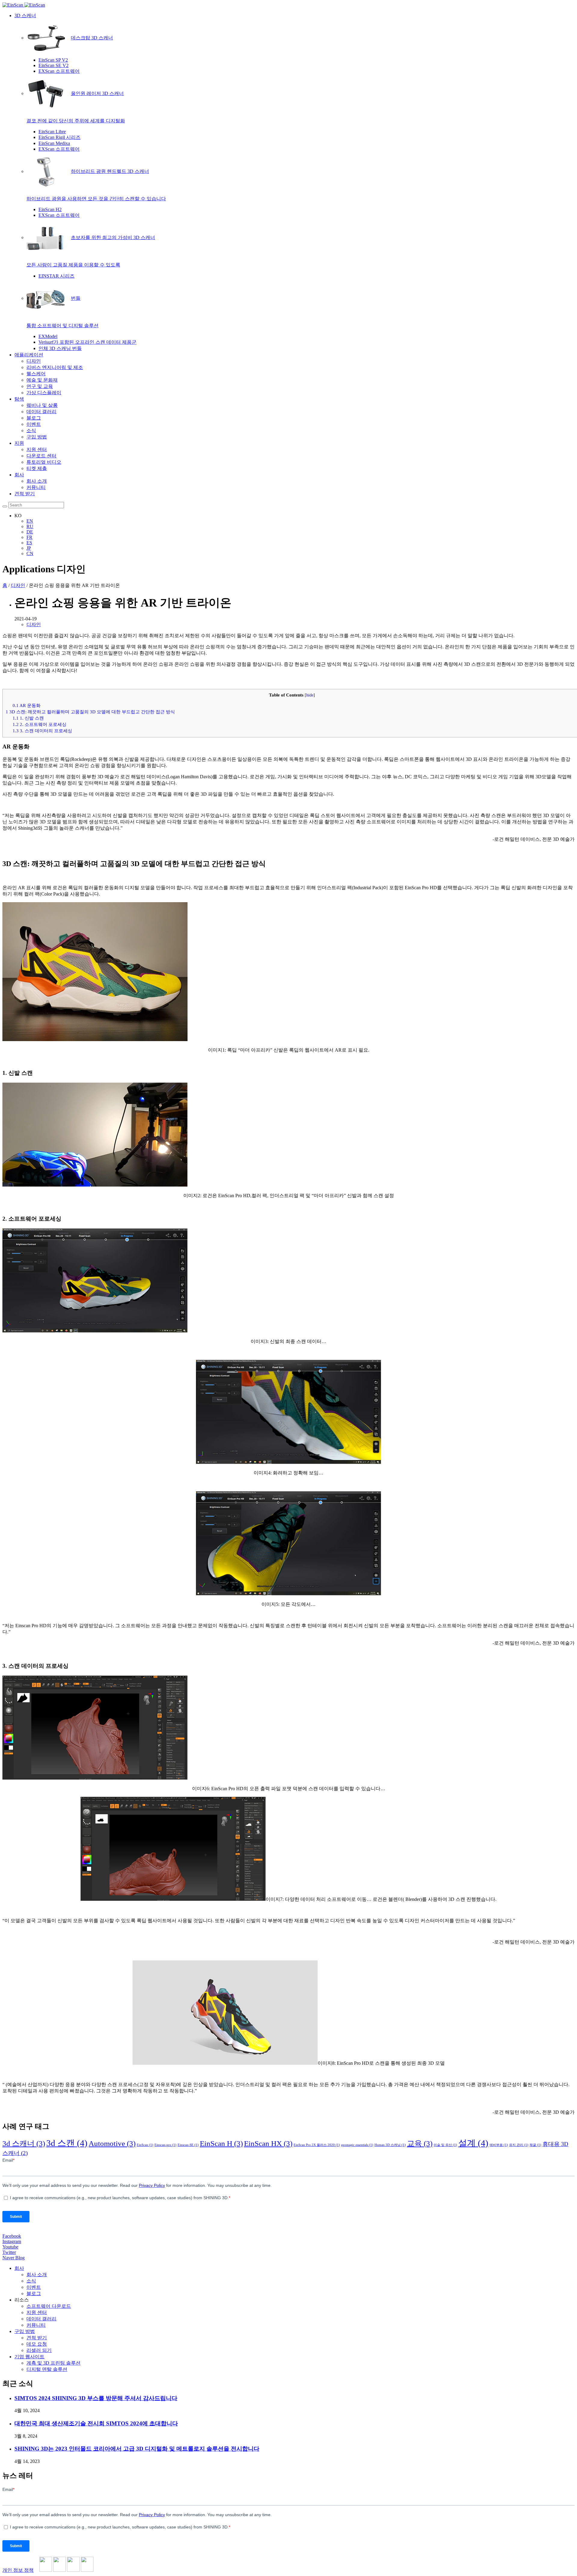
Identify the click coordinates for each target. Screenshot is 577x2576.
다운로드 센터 (41, 456)
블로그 (34, 418)
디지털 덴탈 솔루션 (47, 2369)
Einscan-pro (165, 2145)
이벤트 (34, 424)
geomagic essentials (357, 2145)
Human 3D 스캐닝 (390, 2145)
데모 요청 (37, 2344)
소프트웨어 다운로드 (49, 2306)
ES (29, 543)
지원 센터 (37, 449)
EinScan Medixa (54, 143)
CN (30, 553)
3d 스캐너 (24, 2143)
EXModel (48, 336)
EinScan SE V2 (53, 65)
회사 (19, 475)
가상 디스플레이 (44, 393)
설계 (473, 2143)
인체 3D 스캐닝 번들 (60, 348)
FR (29, 537)
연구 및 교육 (40, 386)
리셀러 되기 (39, 2350)
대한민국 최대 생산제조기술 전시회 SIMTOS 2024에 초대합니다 (96, 2423)
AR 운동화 (27, 705)
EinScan (145, 2145)
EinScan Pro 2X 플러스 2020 (317, 2145)
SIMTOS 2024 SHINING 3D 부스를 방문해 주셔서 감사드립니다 (96, 2398)
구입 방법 (37, 437)
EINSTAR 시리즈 (56, 276)
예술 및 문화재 (42, 380)
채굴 (535, 2145)
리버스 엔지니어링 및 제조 (55, 367)
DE (30, 532)
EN (30, 521)
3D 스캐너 (25, 15)
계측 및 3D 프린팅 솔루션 (53, 2363)
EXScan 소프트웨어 (59, 71)
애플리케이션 (29, 355)
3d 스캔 (67, 2143)
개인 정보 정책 (18, 2570)
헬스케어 (36, 374)
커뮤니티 (36, 487)
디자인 (34, 361)
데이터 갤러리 (41, 412)
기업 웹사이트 (29, 2357)
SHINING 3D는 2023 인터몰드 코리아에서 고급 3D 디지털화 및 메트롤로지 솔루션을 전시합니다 (137, 2449)
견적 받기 (25, 494)
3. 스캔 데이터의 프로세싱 (42, 731)
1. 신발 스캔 (28, 718)
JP (29, 548)
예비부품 (499, 2145)
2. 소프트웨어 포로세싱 (40, 724)
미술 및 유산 (445, 2145)
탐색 (19, 399)
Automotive (112, 2143)
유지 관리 (519, 2145)
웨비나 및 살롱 (42, 405)
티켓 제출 (37, 468)
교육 (420, 2143)
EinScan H (221, 2143)
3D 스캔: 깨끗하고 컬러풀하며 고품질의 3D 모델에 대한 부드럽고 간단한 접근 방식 (90, 712)
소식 (31, 430)
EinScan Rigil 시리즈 (60, 137)
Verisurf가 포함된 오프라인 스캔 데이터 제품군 (87, 342)
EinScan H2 (50, 209)
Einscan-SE (188, 2145)
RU (30, 526)
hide (310, 695)
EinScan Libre (52, 132)
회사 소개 (37, 481)
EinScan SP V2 (53, 60)
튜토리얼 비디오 (44, 462)
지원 (19, 443)
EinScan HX (268, 2143)
